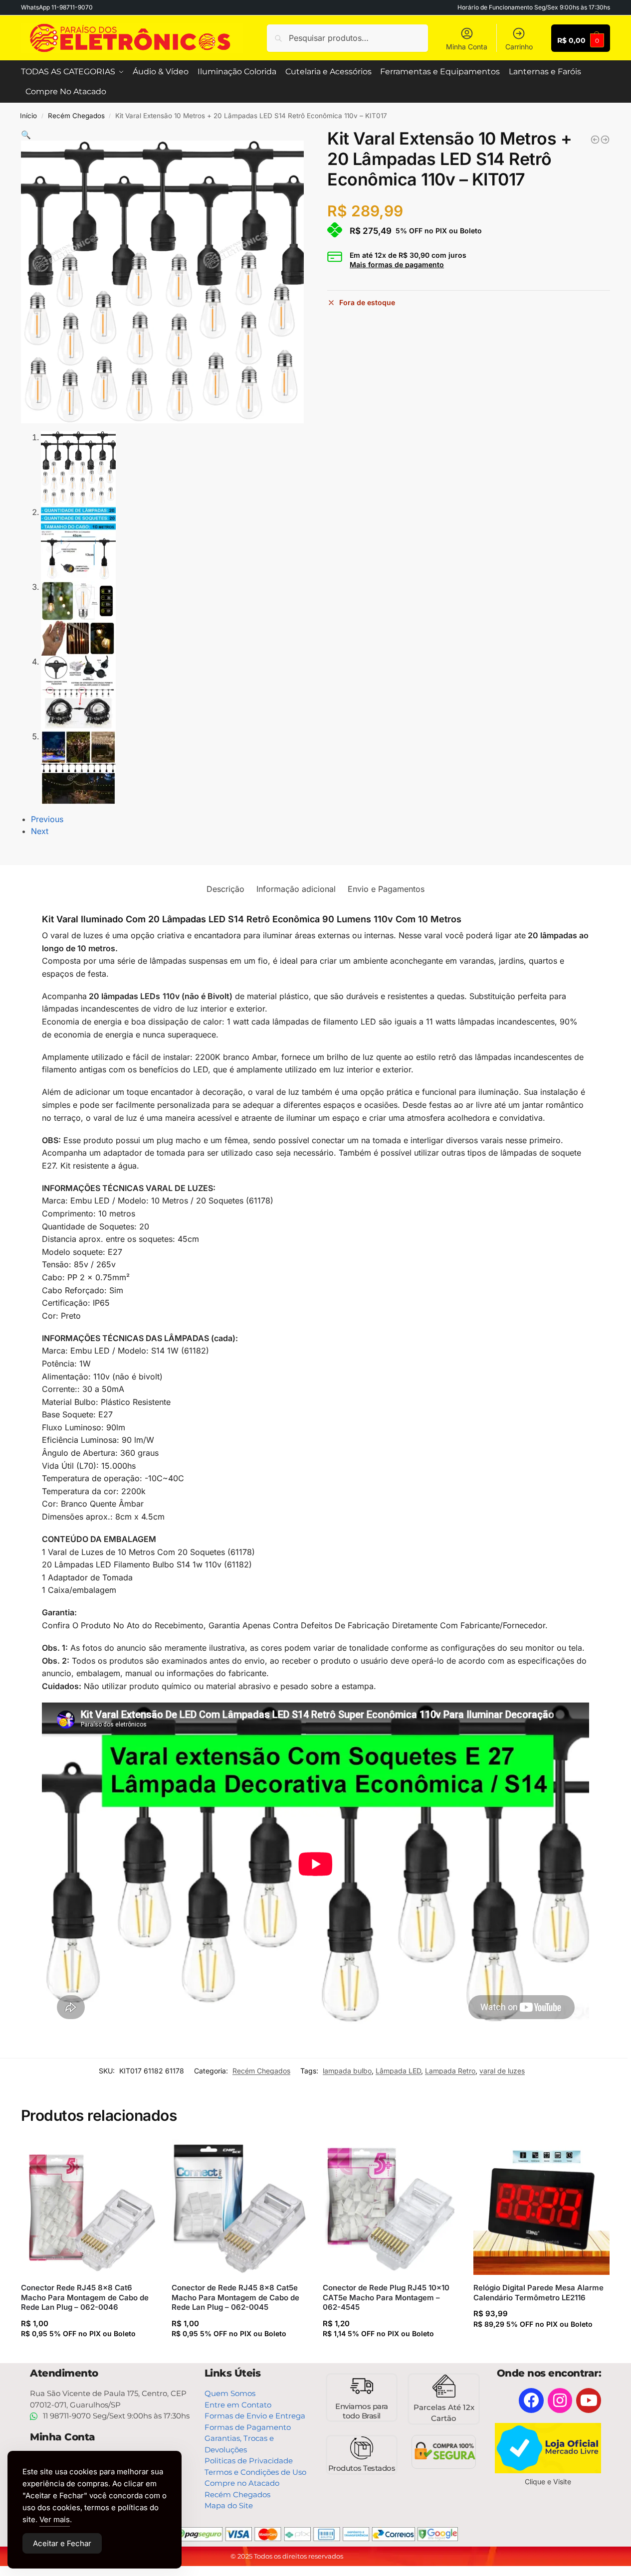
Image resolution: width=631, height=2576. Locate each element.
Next (40, 831)
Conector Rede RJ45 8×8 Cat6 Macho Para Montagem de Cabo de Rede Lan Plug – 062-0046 (85, 2297)
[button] (26, 135)
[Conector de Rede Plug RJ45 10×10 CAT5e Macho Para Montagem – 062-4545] (391, 2207)
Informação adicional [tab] (296, 889)
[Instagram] (560, 2401)
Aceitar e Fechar (62, 2543)
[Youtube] (589, 2401)
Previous (47, 819)
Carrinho (519, 47)
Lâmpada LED (398, 2071)
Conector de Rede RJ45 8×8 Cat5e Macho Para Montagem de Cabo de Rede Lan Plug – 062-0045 (235, 2297)
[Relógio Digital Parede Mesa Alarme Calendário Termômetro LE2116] (541, 2207)
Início (28, 116)
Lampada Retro (450, 2071)
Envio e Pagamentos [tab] (386, 889)
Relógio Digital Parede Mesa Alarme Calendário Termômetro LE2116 (538, 2293)
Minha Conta (467, 47)
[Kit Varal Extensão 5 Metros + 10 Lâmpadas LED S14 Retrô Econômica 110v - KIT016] (595, 140)
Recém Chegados (76, 116)
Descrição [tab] (225, 889)
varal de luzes (502, 2071)
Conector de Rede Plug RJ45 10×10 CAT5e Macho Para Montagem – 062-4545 (386, 2297)
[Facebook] (531, 2401)
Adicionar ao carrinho (89, 2353)
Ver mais (55, 2519)
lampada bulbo (347, 2071)
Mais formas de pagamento (397, 265)
